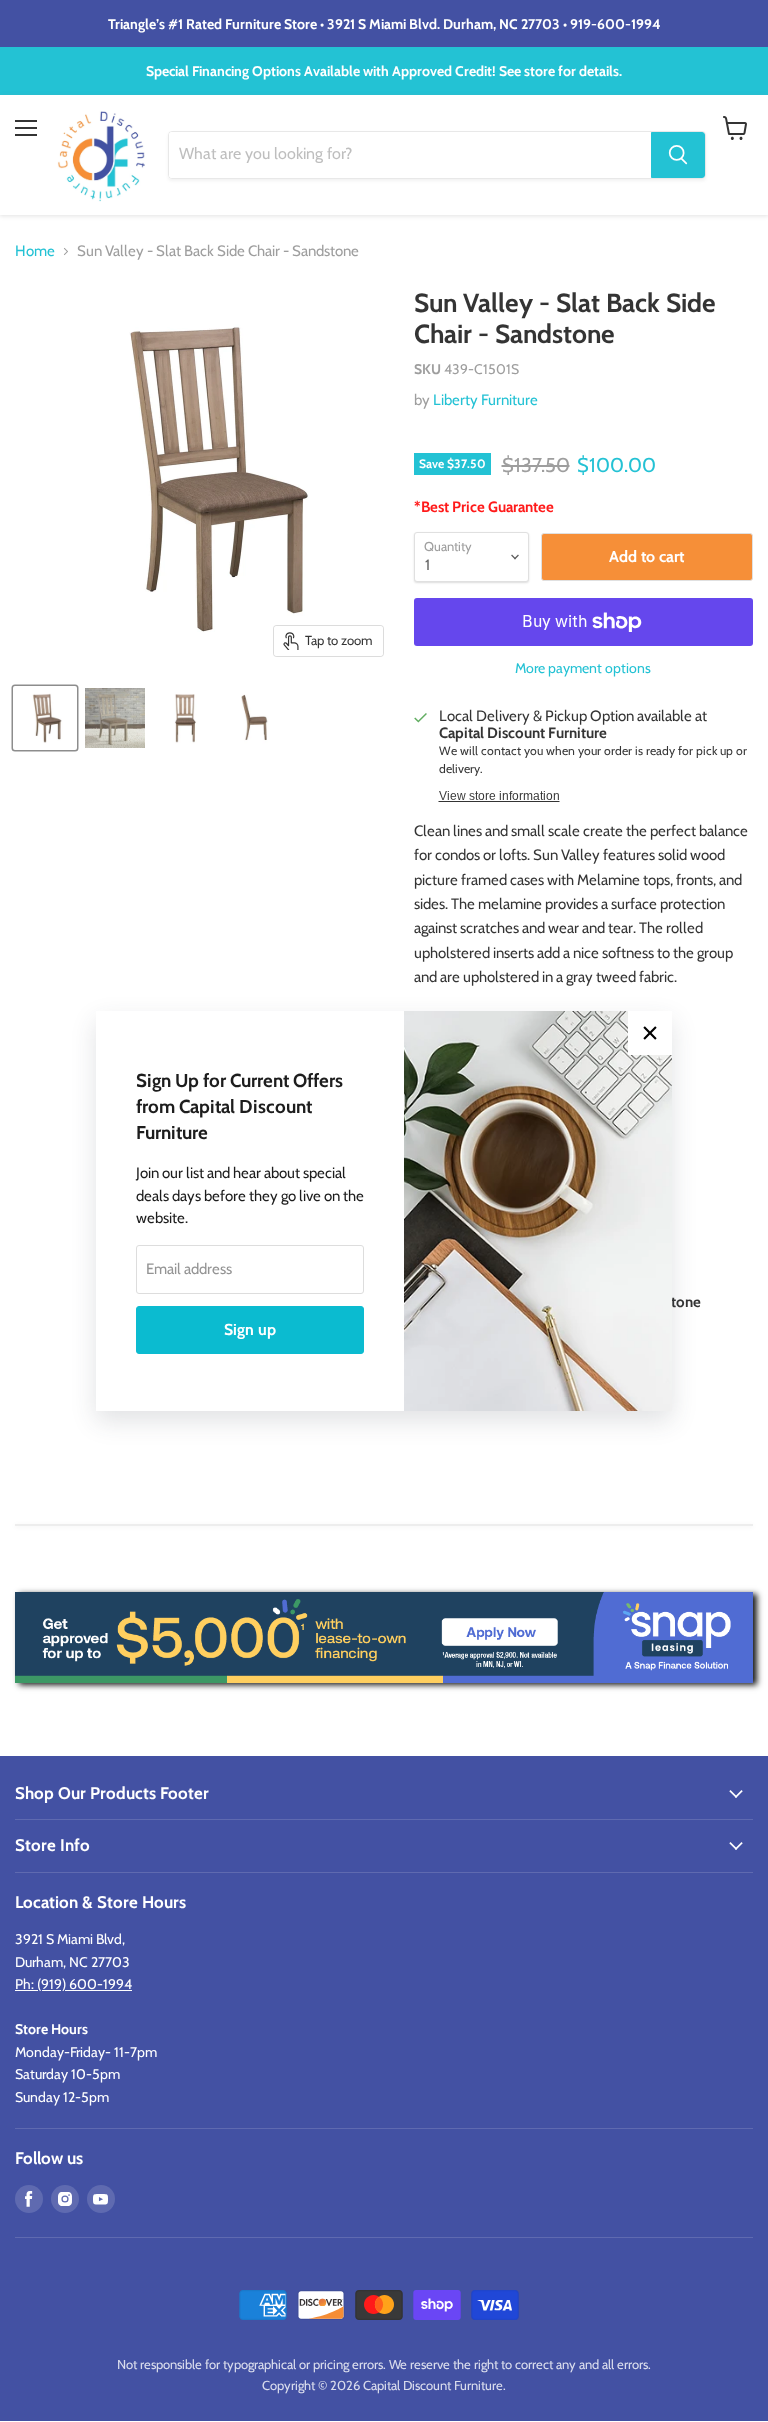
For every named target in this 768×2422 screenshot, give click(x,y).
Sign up (250, 1329)
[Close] (650, 1033)
